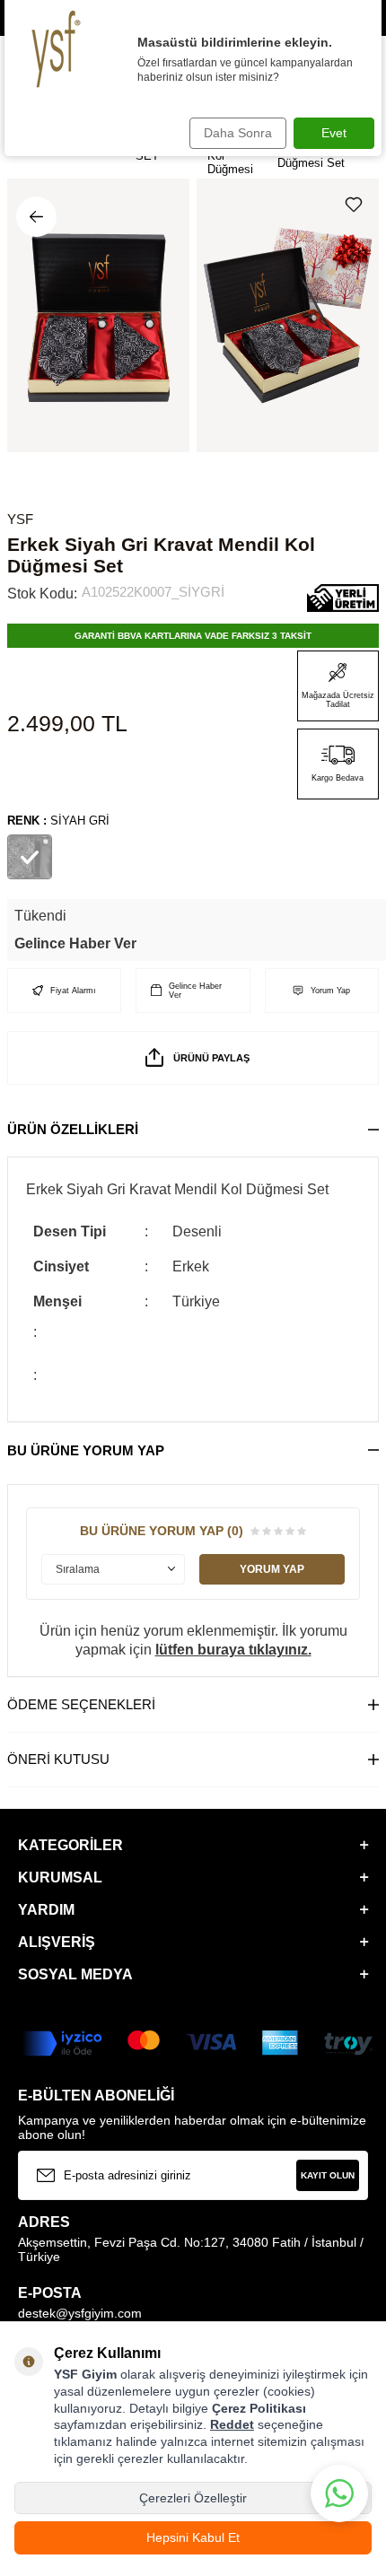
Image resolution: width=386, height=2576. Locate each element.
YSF (20, 519)
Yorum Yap (330, 991)
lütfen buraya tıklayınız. (233, 1650)
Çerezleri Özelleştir (193, 2498)
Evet (334, 133)
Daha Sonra (238, 133)
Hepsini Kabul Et (193, 2537)
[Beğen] (357, 205)
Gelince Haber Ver (75, 943)
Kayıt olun (328, 2175)
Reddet (232, 2424)
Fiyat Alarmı (73, 991)
